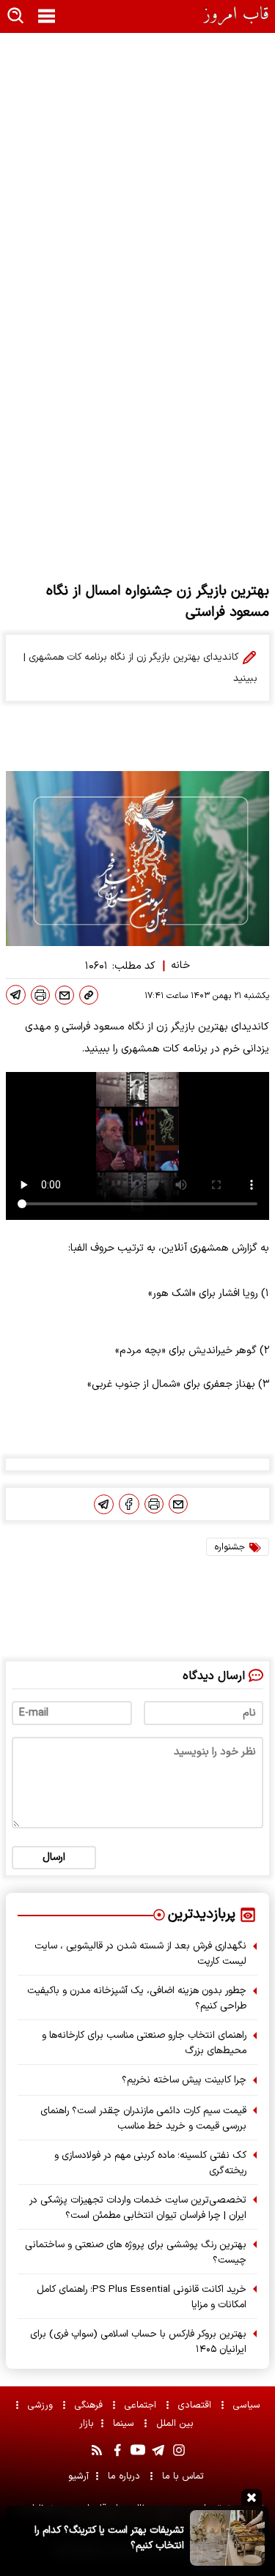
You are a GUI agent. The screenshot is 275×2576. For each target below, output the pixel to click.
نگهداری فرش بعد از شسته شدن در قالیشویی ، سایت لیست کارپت (140, 1954)
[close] (252, 2497)
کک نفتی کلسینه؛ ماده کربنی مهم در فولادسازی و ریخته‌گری (150, 2163)
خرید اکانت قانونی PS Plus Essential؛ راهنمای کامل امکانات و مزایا (142, 2297)
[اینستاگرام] (179, 2450)
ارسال (54, 1857)
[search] (16, 16)
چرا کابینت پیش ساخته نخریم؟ (184, 2080)
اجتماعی (142, 2405)
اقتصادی (196, 2405)
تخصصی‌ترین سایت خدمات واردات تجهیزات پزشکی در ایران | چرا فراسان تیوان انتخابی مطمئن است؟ (138, 2208)
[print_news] (40, 995)
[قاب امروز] (236, 16)
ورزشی (42, 2405)
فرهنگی (90, 2405)
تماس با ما (184, 2476)
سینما (125, 2423)
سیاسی (248, 2405)
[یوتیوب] (138, 2450)
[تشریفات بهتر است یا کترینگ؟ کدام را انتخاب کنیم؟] (227, 2538)
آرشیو (78, 2476)
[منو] (47, 17)
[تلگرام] (16, 995)
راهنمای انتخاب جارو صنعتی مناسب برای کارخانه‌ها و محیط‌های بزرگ (144, 2043)
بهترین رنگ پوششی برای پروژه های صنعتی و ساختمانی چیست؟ (136, 2252)
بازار (87, 2423)
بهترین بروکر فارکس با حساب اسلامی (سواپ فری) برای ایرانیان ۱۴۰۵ (138, 2342)
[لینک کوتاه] (89, 995)
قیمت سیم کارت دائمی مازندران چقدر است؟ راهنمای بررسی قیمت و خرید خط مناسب (143, 2118)
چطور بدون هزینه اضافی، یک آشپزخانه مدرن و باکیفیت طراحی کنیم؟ (137, 1998)
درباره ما (125, 2476)
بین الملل (176, 2423)
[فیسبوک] (129, 1504)
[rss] (97, 2450)
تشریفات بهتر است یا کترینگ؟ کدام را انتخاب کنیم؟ (109, 2538)
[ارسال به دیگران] (65, 995)
